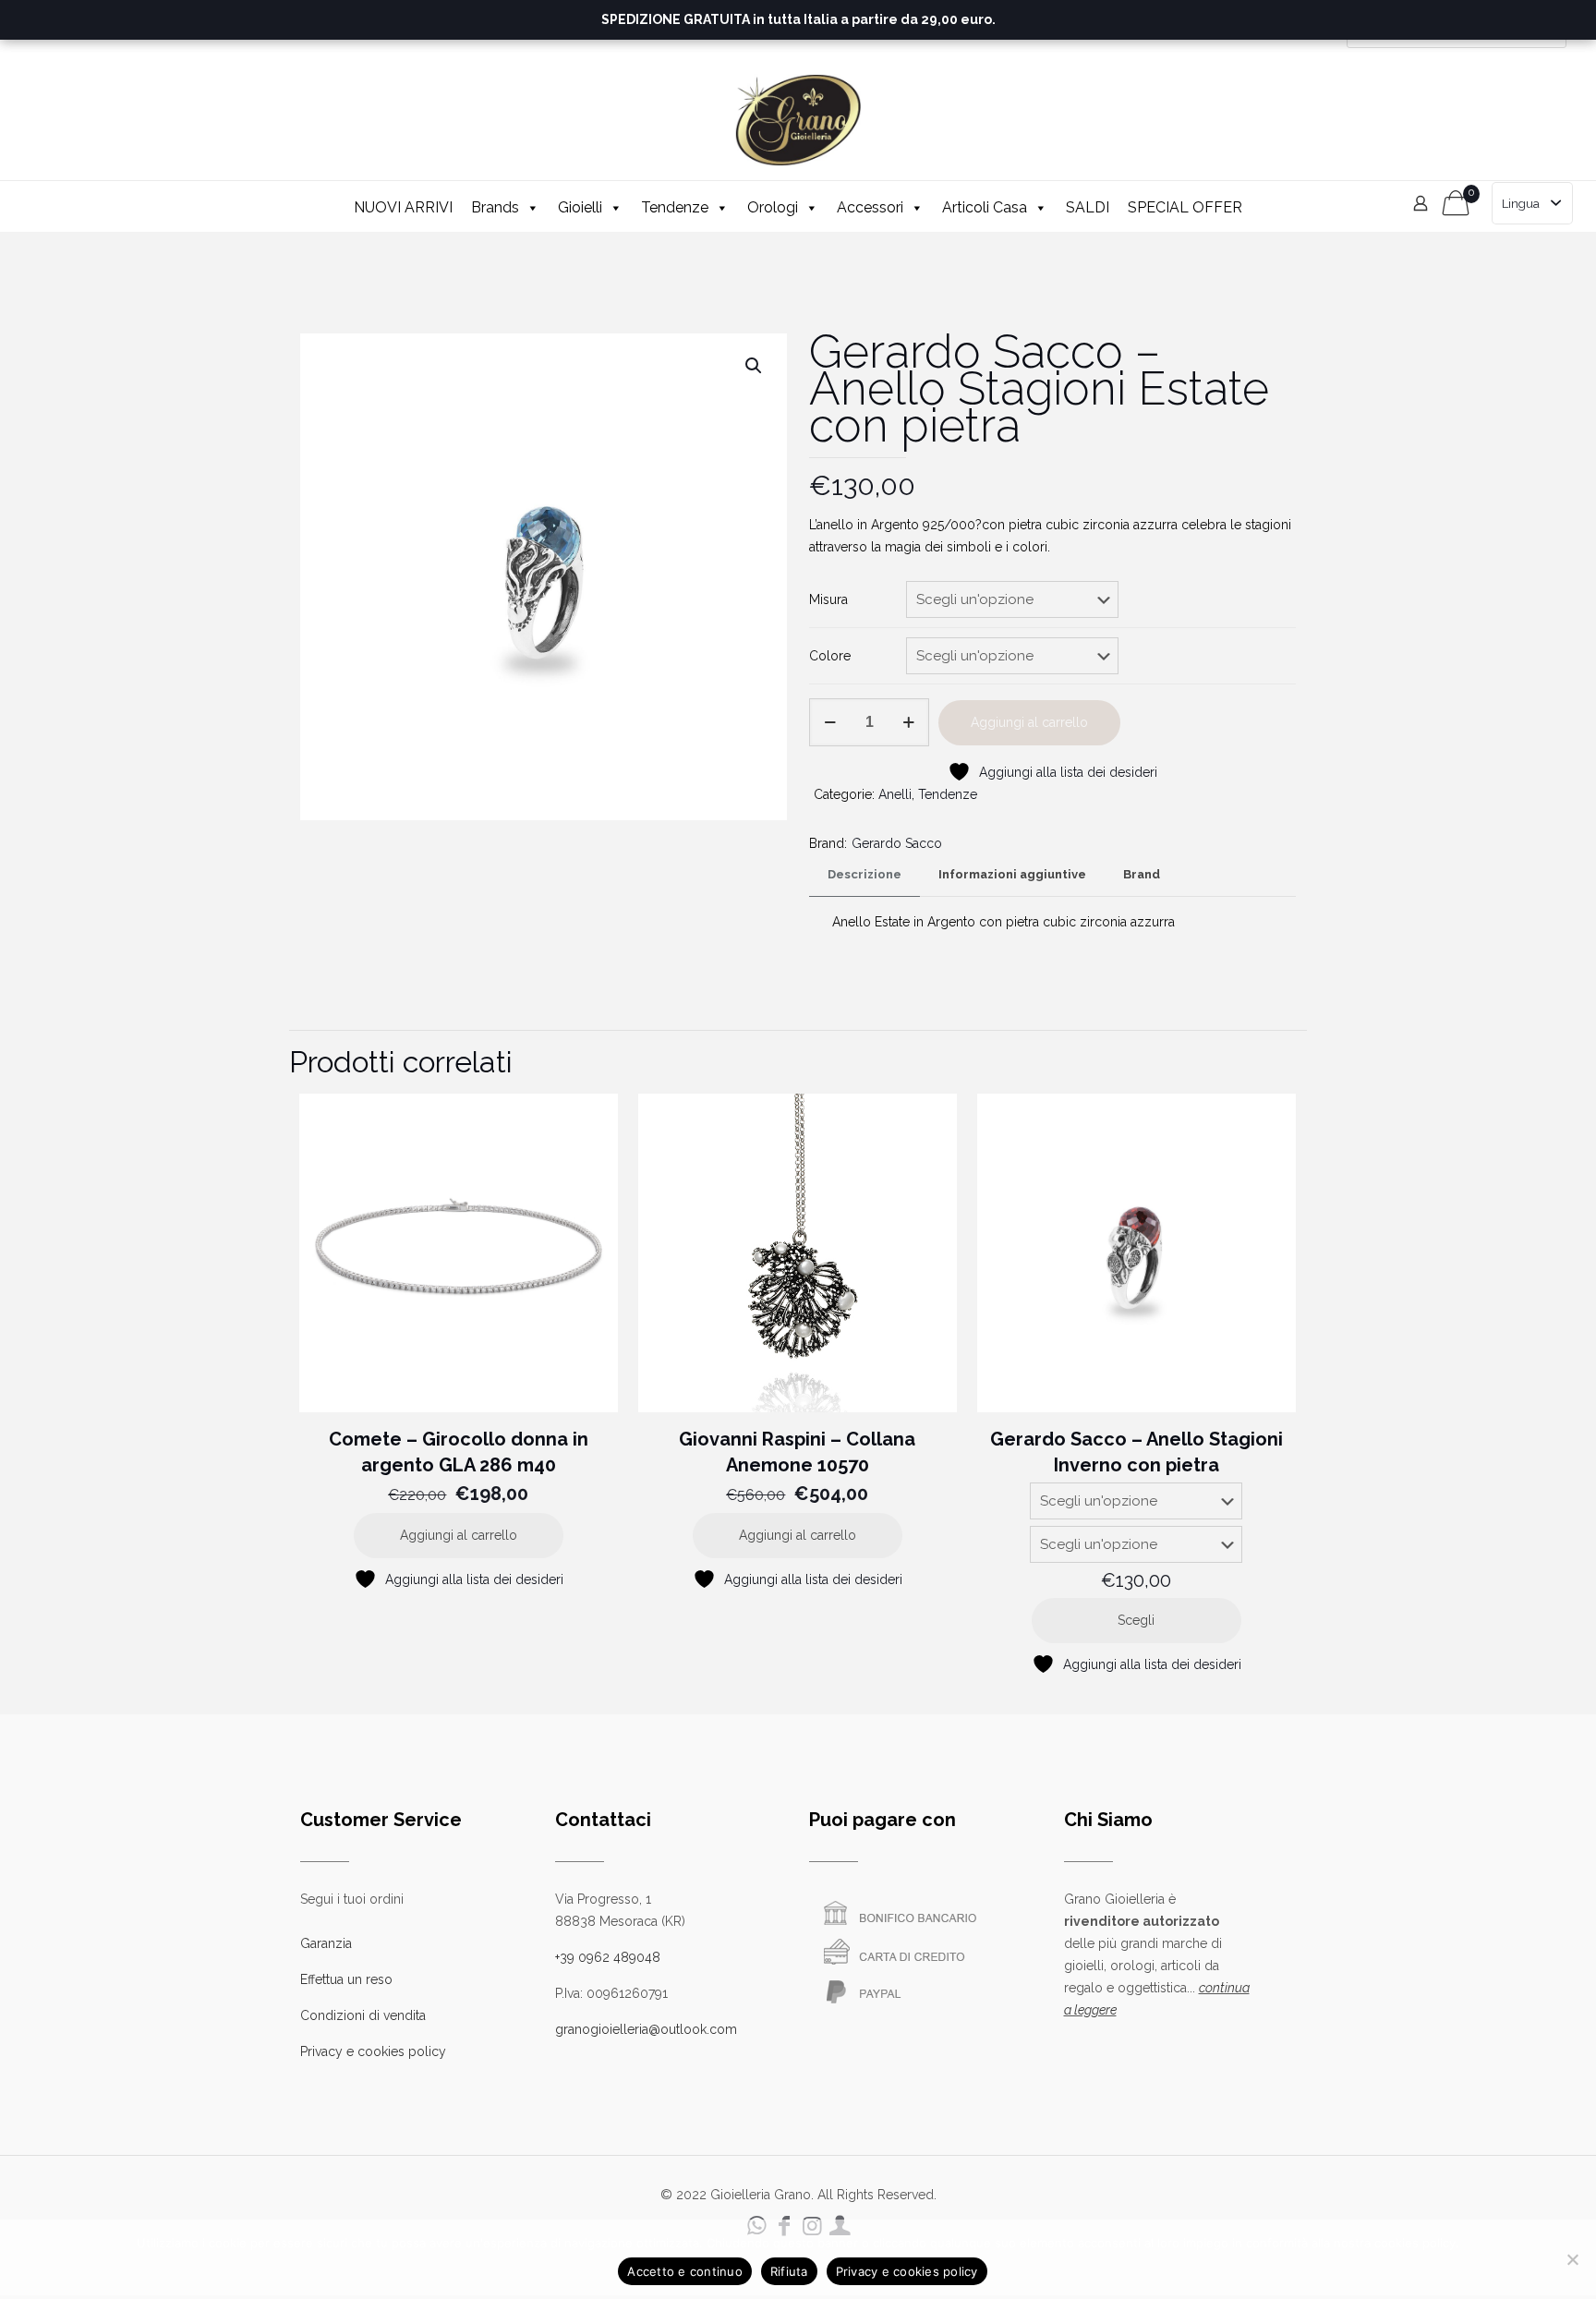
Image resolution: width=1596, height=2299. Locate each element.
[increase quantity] (908, 722)
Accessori (870, 207)
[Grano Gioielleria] (798, 120)
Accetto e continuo (685, 2271)
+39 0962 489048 (608, 1957)
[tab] (864, 875)
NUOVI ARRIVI (403, 207)
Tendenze (675, 207)
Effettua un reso (346, 1979)
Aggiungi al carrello (1029, 722)
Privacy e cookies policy (373, 2051)
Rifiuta (789, 2271)
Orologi (773, 207)
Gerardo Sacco (897, 843)
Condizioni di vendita (363, 2015)
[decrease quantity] (830, 722)
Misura (828, 599)
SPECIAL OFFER (1185, 207)
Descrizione (864, 874)
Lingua (1521, 204)
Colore (830, 656)
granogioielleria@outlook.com (646, 2029)
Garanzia (326, 1943)
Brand (1142, 874)
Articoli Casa (985, 207)
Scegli (1136, 1620)
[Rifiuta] (1573, 2259)
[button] (755, 366)
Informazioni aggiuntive (1012, 874)
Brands (495, 207)
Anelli (895, 794)
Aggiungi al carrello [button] (459, 1535)
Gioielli (580, 207)
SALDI (1088, 207)
